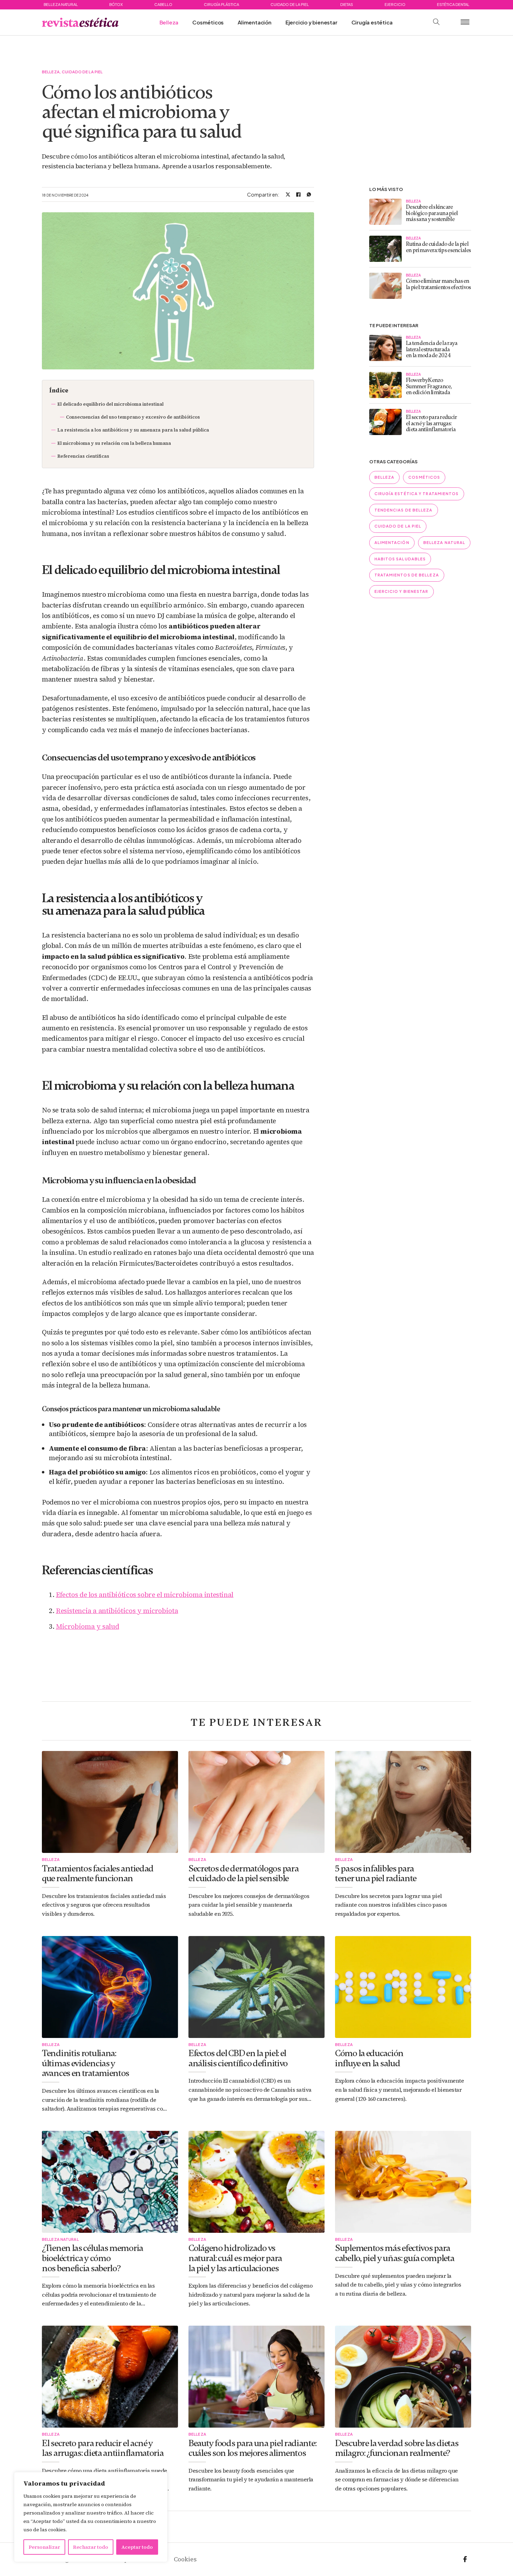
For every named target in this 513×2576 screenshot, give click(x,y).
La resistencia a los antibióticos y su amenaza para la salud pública (133, 430)
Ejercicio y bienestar (311, 22)
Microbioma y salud (87, 1626)
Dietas (347, 4)
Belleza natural (61, 4)
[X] (288, 194)
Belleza (169, 22)
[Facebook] (298, 194)
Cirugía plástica (221, 4)
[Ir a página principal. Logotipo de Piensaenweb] (80, 22)
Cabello (163, 4)
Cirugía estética (372, 22)
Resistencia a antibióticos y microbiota (117, 1611)
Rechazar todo (91, 2547)
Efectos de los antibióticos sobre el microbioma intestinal (145, 1595)
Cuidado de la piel (290, 4)
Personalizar (44, 2547)
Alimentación (255, 22)
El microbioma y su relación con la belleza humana (114, 443)
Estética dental (453, 4)
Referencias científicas (83, 456)
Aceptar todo (137, 2547)
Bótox (116, 4)
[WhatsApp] (309, 194)
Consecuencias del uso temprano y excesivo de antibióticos (133, 417)
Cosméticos (208, 22)
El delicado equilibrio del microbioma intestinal (110, 404)
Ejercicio (395, 4)
